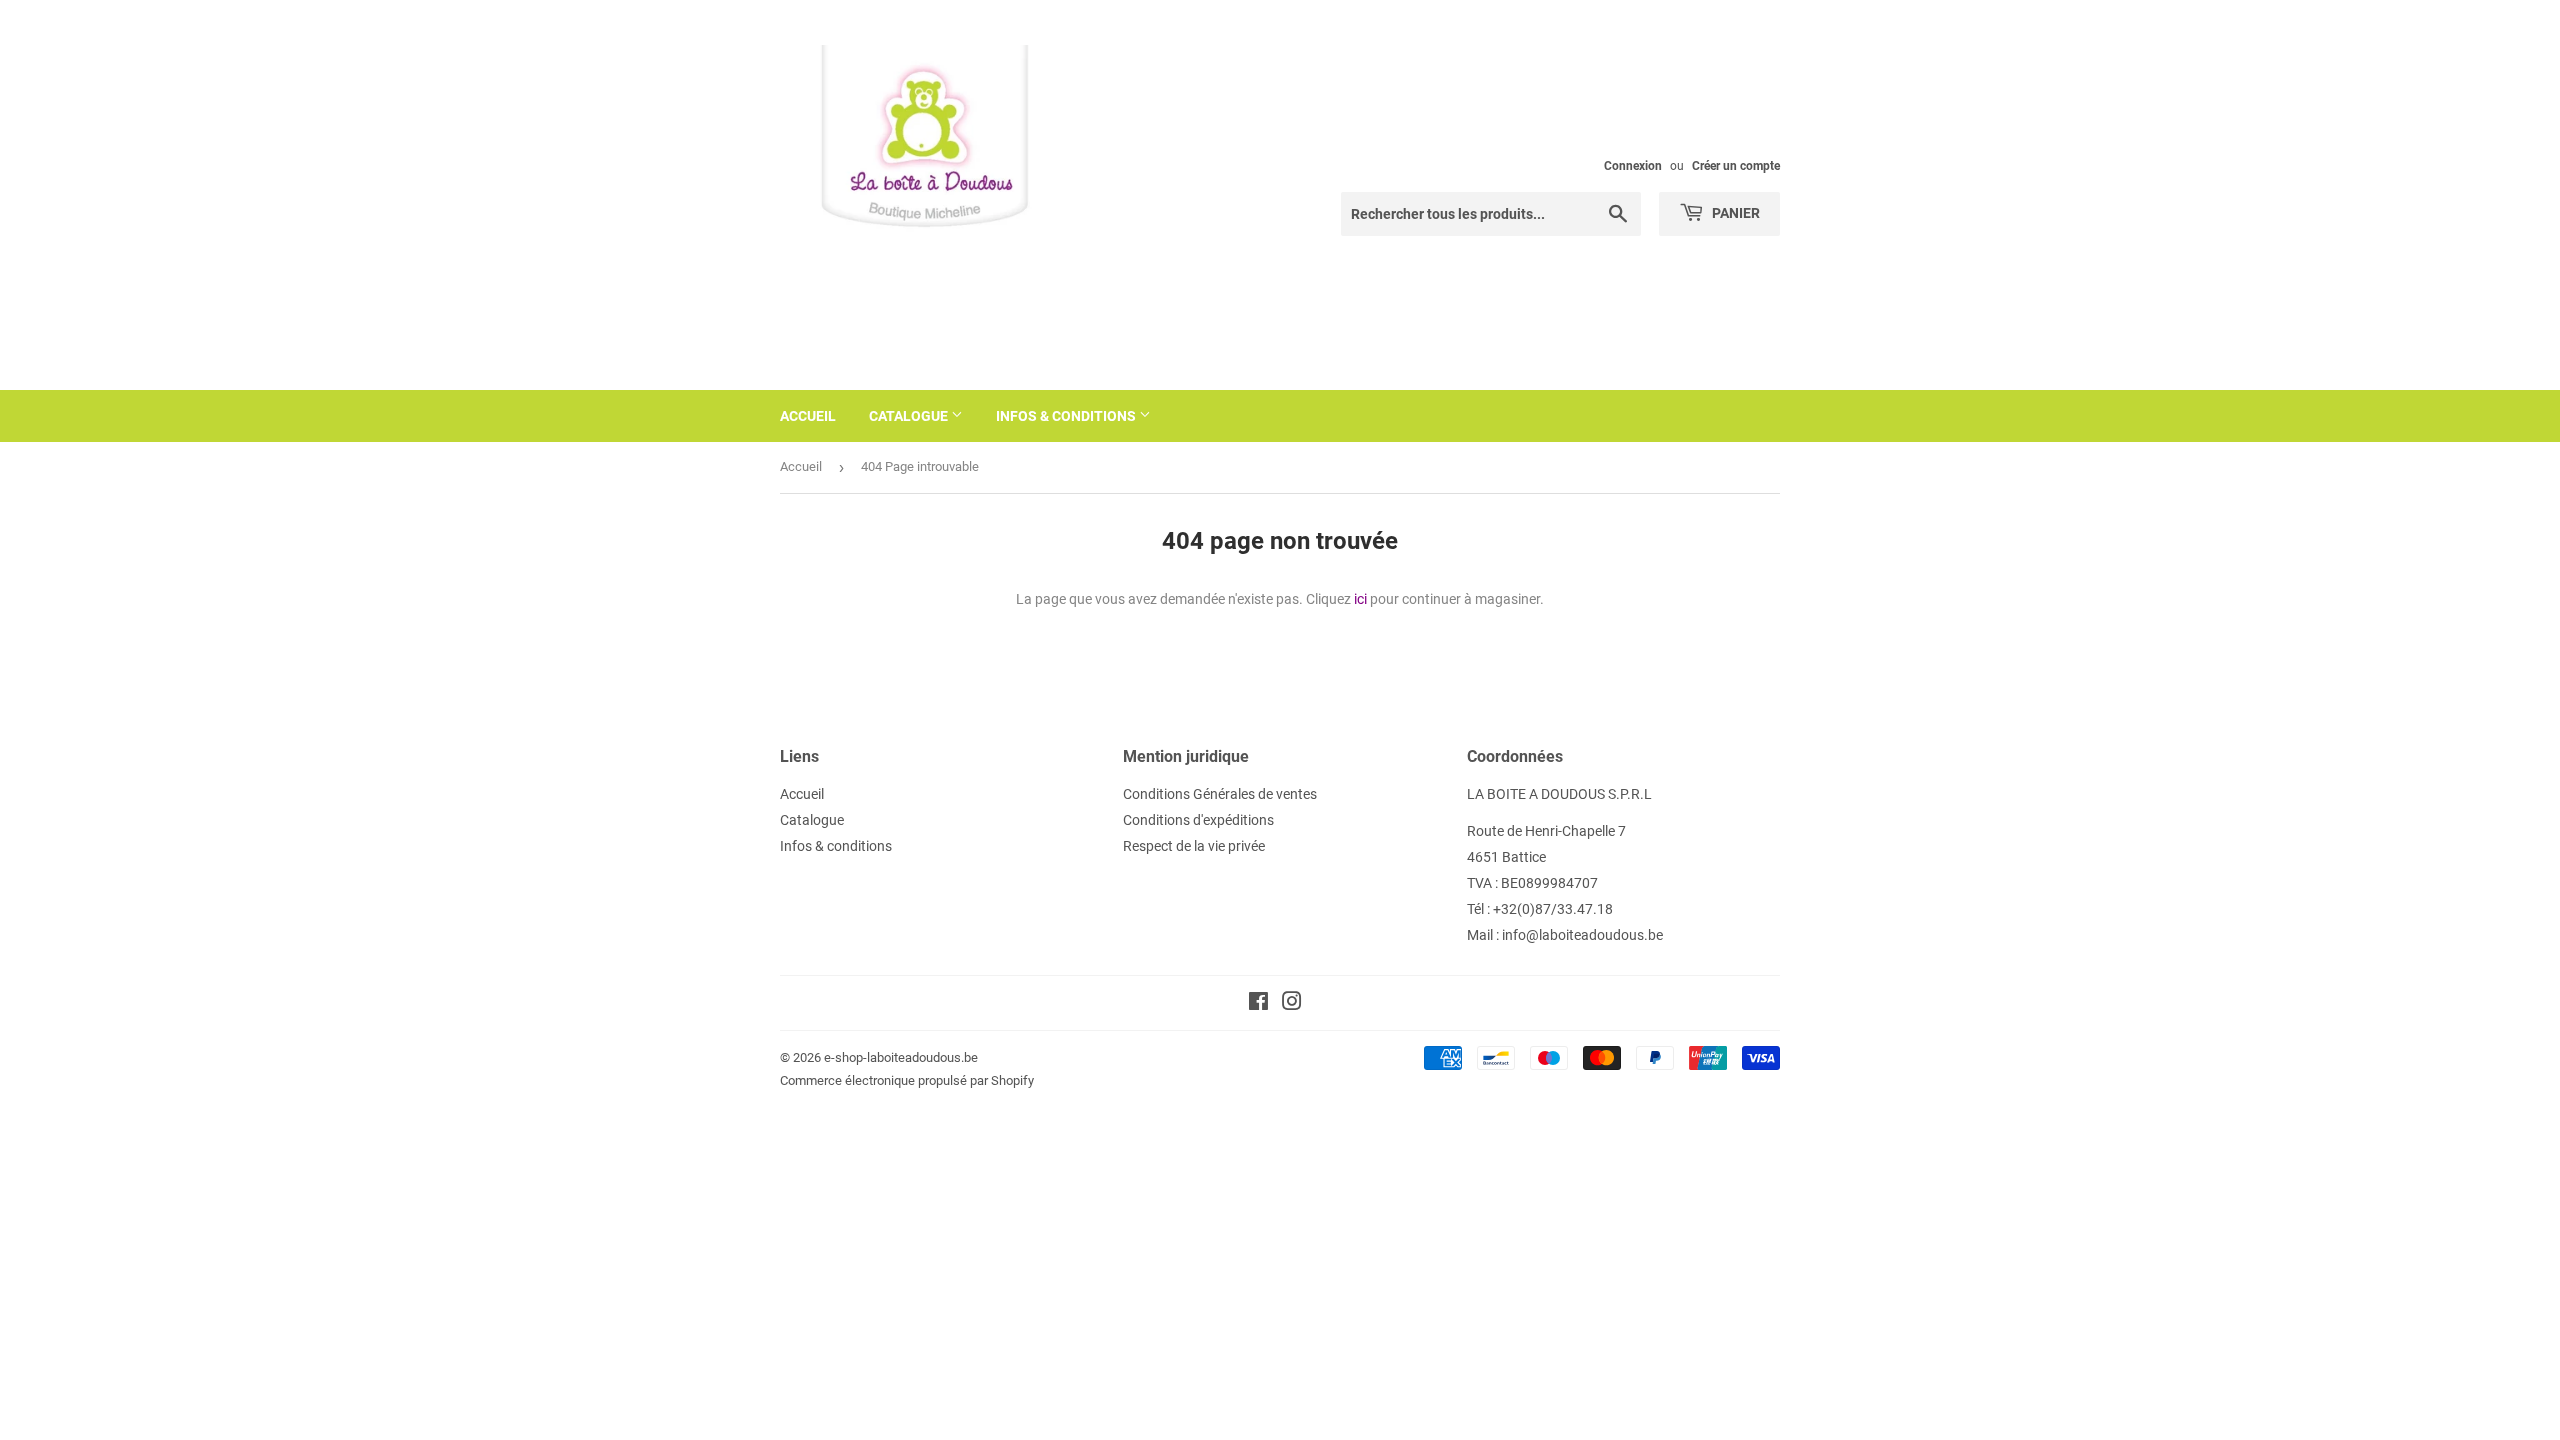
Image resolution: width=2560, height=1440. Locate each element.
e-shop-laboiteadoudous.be (901, 1057)
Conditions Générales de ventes (1220, 794)
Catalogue (910, 416)
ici (1360, 599)
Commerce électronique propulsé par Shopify (907, 1080)
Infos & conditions (1067, 416)
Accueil (808, 416)
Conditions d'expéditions (1198, 820)
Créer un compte (1736, 166)
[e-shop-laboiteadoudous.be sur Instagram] (1292, 1004)
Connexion (1633, 166)
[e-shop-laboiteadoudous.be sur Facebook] (1258, 1004)
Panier (1734, 213)
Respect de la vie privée (1194, 846)
